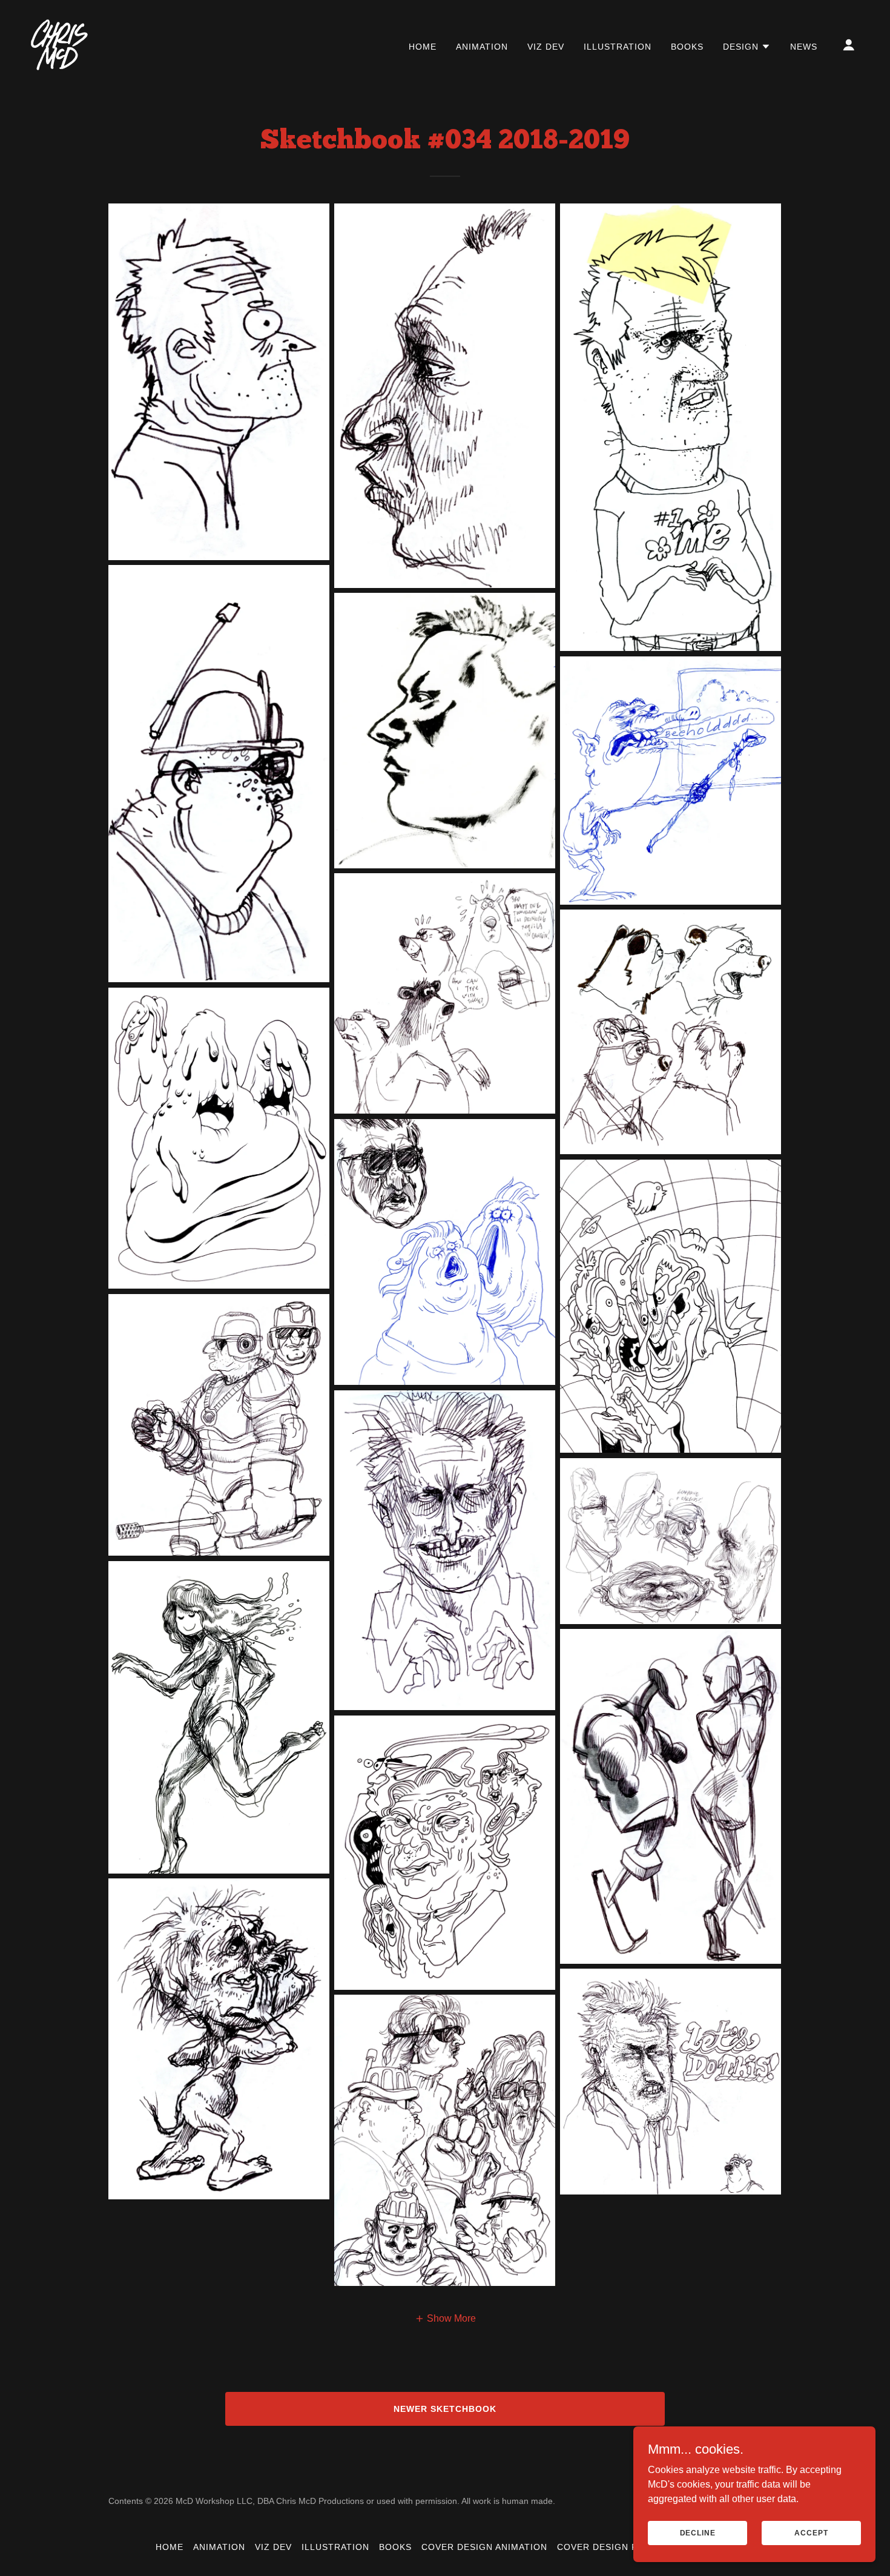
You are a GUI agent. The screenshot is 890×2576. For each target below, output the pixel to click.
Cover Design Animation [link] (484, 2547)
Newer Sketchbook (445, 2409)
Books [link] (687, 47)
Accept (811, 2532)
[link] (59, 44)
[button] (747, 47)
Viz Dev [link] (546, 47)
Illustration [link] (618, 47)
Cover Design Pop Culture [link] (627, 2547)
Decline (698, 2532)
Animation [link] (482, 47)
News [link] (804, 47)
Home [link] (423, 47)
